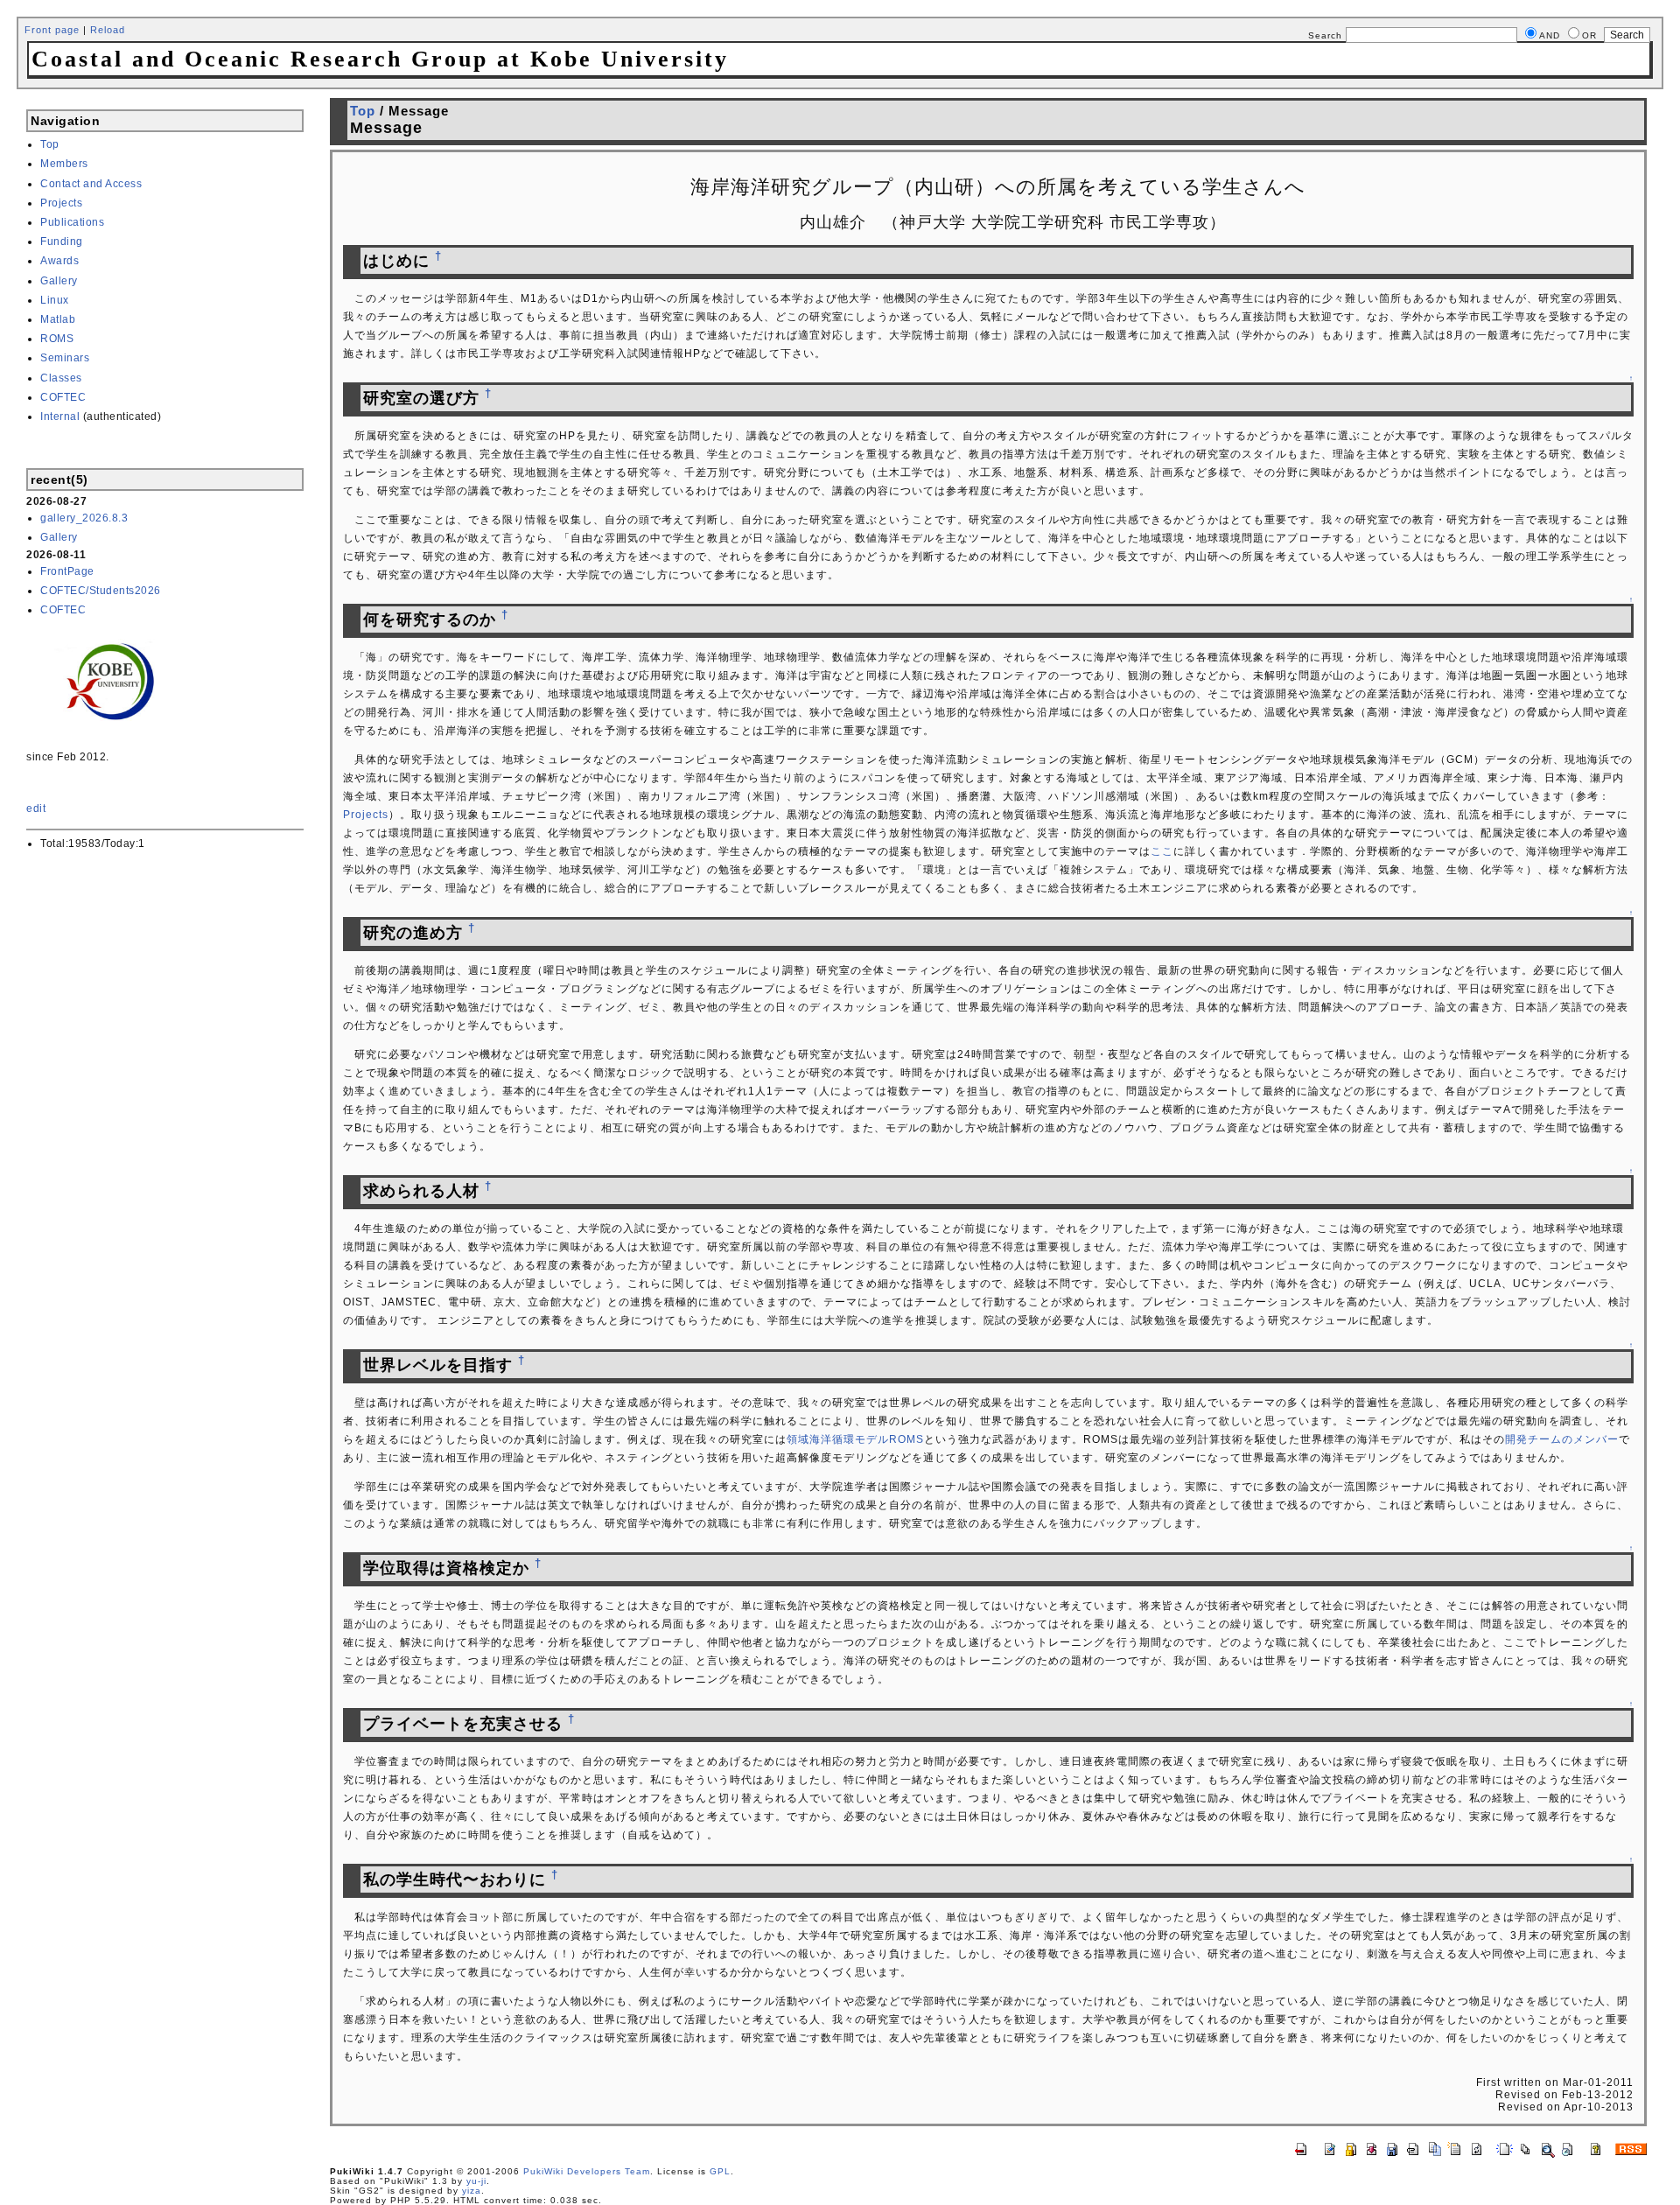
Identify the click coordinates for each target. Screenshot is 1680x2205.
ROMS (57, 339)
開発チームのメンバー (1562, 1439)
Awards (59, 261)
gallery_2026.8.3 (84, 518)
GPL (720, 2171)
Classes (61, 378)
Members (64, 164)
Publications (72, 222)
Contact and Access (91, 184)
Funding (62, 241)
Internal (60, 416)
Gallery (59, 281)
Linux (55, 300)
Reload (108, 30)
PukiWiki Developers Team (587, 2171)
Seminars (65, 358)
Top (50, 144)
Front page (52, 30)
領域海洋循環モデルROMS (855, 1439)
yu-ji (476, 2181)
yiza (472, 2191)
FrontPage (67, 571)
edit (36, 808)
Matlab (58, 319)
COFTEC (63, 397)
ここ (1162, 851)
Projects (61, 203)
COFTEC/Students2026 (101, 591)
